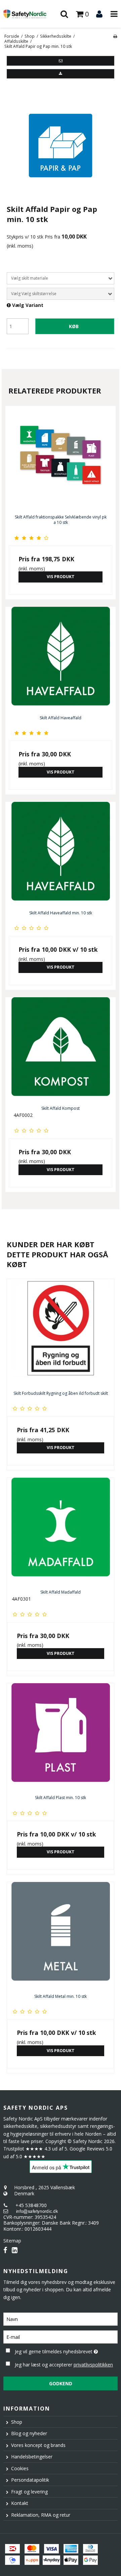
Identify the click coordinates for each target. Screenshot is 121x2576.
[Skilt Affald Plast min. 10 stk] (61, 1737)
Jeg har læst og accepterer (64, 2365)
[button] (61, 61)
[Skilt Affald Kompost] (61, 1049)
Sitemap (12, 2241)
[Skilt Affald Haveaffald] (61, 659)
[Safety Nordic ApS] (30, 14)
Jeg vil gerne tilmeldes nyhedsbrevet (58, 2350)
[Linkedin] (15, 2250)
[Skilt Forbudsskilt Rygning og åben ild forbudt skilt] (61, 1332)
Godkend (61, 2383)
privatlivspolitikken (93, 2365)
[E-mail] (61, 2336)
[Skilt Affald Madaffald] (61, 1531)
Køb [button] (74, 326)
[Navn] (61, 2318)
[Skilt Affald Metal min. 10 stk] (61, 1936)
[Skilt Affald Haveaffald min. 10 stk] (61, 854)
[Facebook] (5, 2250)
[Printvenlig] (115, 36)
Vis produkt (61, 577)
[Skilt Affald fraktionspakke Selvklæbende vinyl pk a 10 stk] (61, 458)
